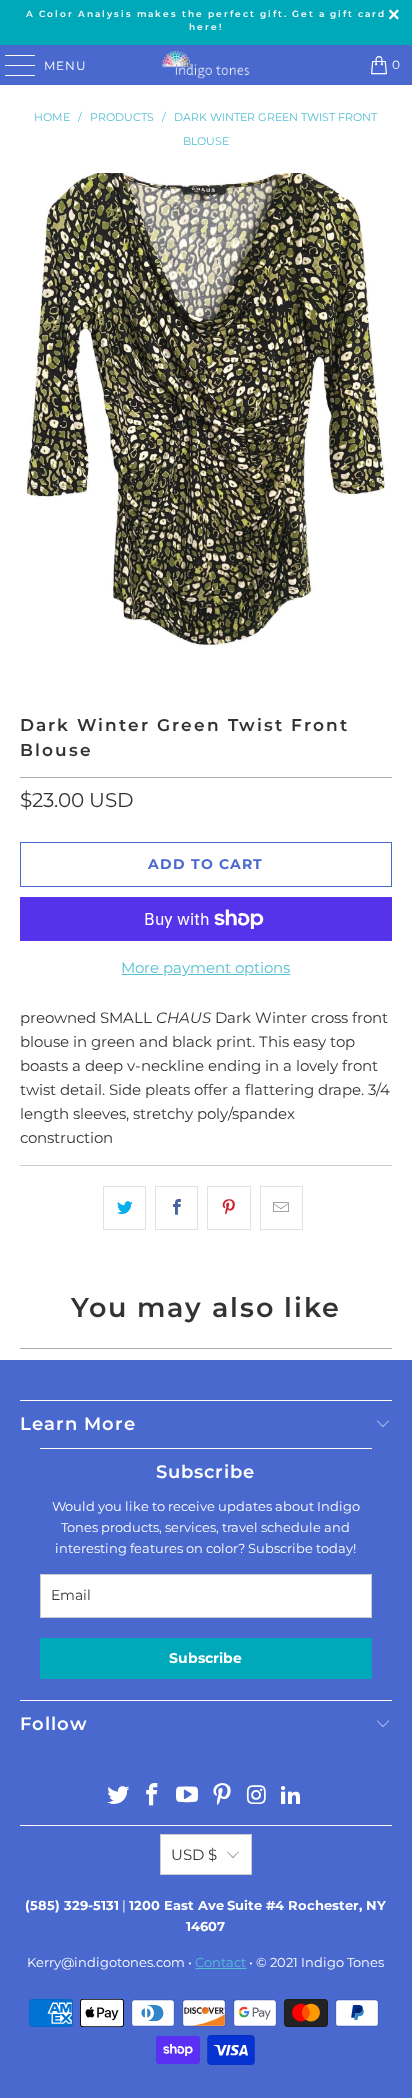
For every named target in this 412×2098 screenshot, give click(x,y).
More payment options (205, 967)
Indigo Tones (342, 1962)
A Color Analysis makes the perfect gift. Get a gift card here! (206, 20)
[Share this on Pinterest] (228, 1208)
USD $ (194, 1854)
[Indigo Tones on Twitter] (118, 1796)
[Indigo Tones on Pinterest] (222, 1796)
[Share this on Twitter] (124, 1208)
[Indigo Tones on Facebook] (153, 1796)
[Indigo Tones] (206, 65)
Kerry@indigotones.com (106, 1962)
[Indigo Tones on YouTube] (188, 1796)
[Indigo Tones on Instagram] (257, 1796)
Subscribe (205, 1658)
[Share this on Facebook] (176, 1208)
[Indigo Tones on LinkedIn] (292, 1796)
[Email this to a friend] (281, 1208)
